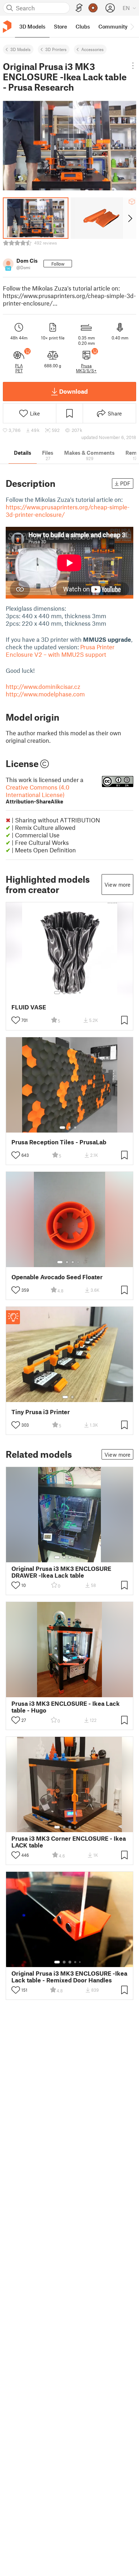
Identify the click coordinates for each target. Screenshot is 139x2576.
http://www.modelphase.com (45, 694)
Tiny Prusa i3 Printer (41, 1412)
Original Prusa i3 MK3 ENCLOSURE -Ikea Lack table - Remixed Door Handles (69, 1977)
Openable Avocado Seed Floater (57, 1277)
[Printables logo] (7, 27)
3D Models (20, 49)
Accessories (92, 49)
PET (19, 370)
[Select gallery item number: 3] (70, 993)
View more (117, 884)
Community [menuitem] (113, 26)
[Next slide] (130, 218)
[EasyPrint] (79, 8)
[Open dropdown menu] (133, 66)
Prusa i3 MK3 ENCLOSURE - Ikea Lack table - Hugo (66, 1707)
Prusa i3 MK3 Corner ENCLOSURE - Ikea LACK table (69, 1842)
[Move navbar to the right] (132, 26)
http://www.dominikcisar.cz (43, 686)
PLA (19, 366)
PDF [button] (125, 483)
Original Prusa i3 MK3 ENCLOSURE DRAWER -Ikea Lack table (61, 1572)
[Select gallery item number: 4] (76, 993)
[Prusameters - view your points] (93, 8)
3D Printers (56, 49)
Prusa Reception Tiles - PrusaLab (59, 1142)
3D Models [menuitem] (32, 26)
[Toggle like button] (16, 1020)
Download (73, 391)
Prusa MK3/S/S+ (86, 368)
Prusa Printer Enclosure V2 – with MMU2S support (60, 651)
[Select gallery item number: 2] (64, 993)
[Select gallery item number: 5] (81, 993)
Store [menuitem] (60, 26)
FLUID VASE (29, 1007)
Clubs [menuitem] (83, 26)
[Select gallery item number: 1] (57, 993)
